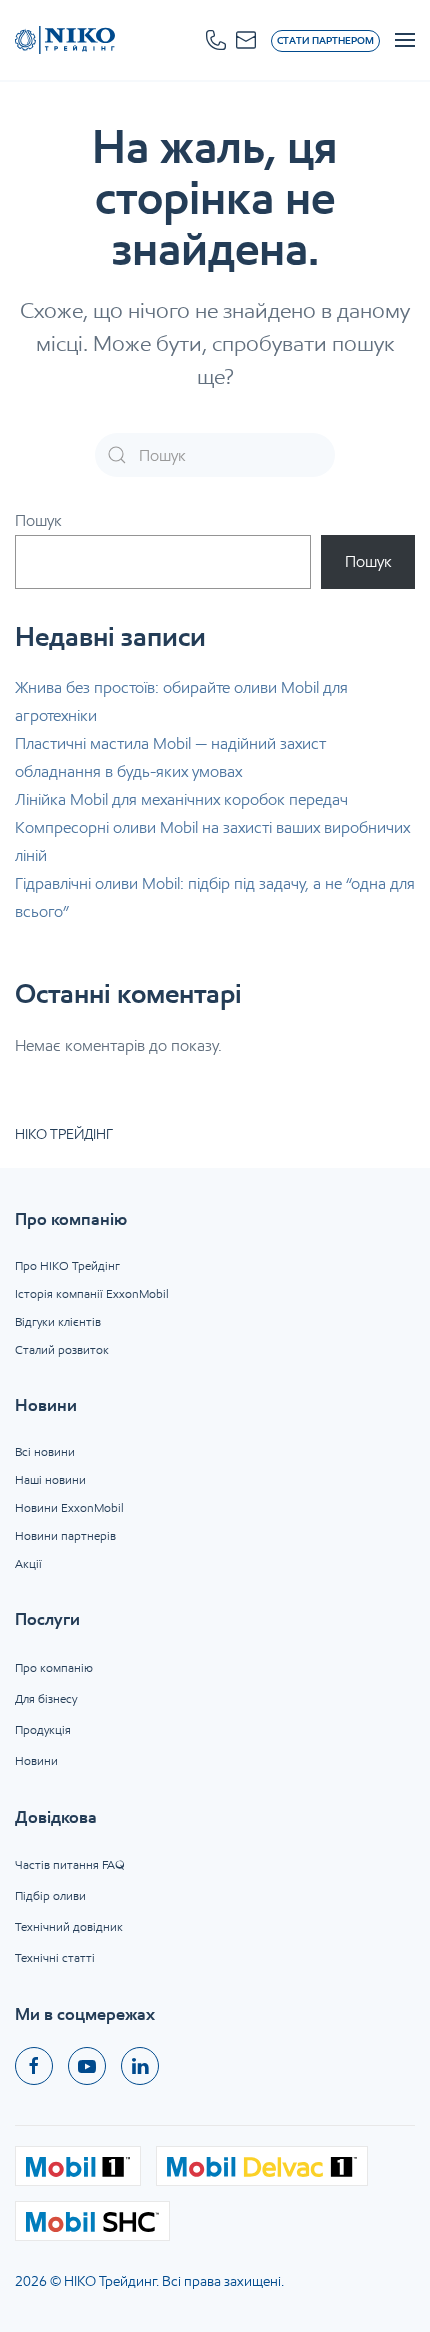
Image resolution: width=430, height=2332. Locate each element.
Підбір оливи (50, 1895)
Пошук (38, 520)
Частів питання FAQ (70, 1864)
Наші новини (50, 1479)
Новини (36, 1760)
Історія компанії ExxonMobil (92, 1293)
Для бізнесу (46, 1698)
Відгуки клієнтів (58, 1321)
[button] (216, 40)
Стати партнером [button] (325, 40)
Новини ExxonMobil (69, 1507)
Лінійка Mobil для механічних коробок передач (181, 799)
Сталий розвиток (62, 1349)
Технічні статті (55, 1957)
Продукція (43, 1729)
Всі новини (45, 1451)
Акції (28, 1563)
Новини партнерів (65, 1535)
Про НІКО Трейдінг (67, 1265)
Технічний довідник (69, 1926)
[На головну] (65, 40)
